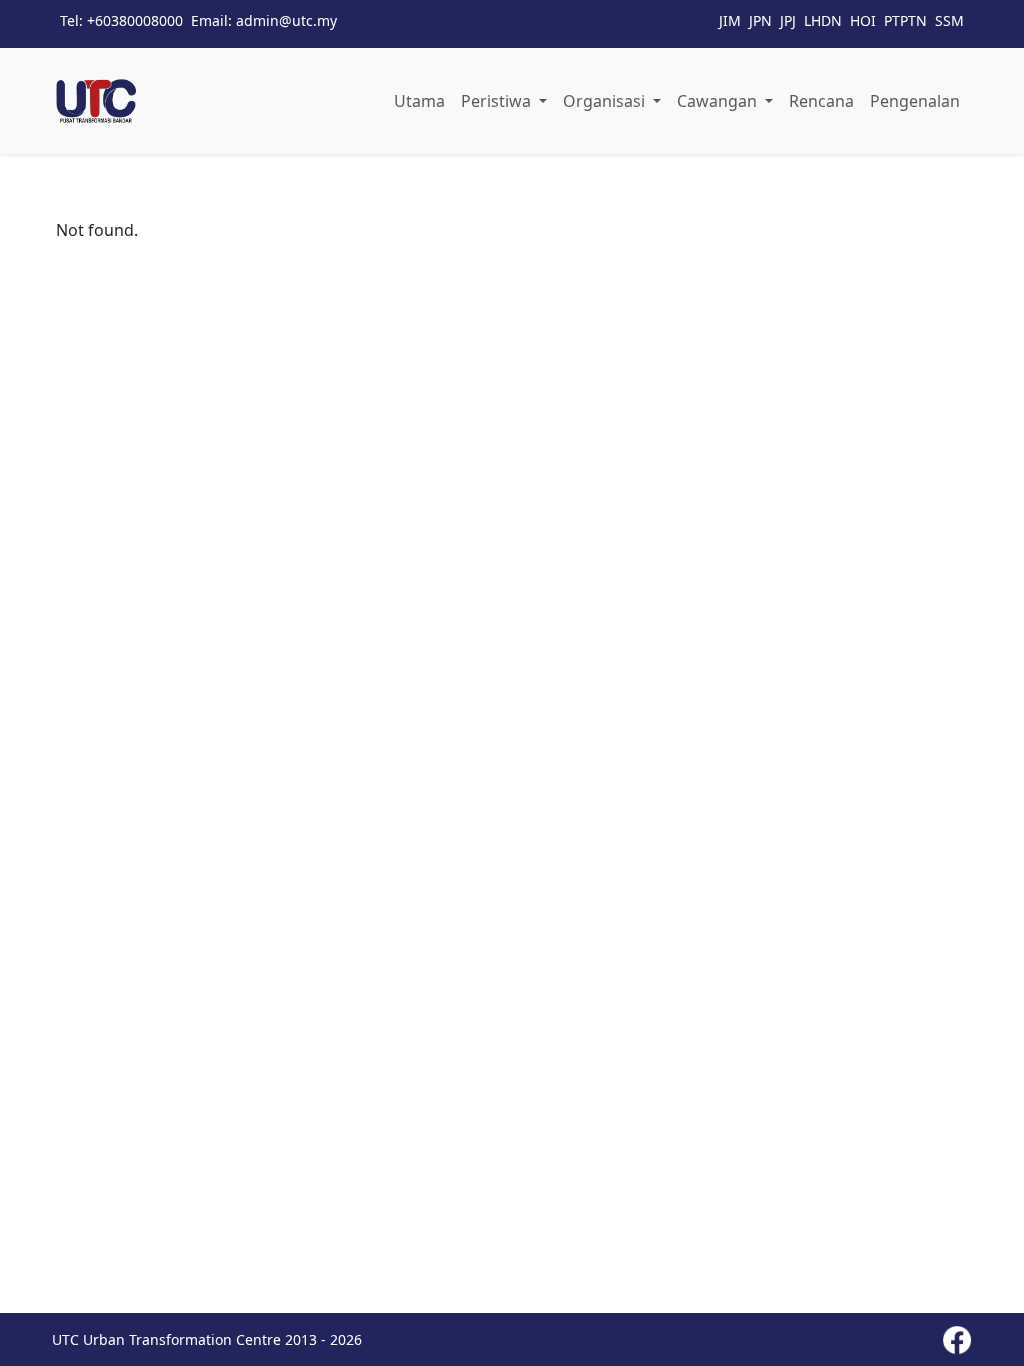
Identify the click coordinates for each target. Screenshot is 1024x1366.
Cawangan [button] (719, 101)
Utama (419, 101)
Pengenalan (915, 101)
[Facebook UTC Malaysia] (957, 1340)
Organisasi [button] (606, 101)
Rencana (821, 101)
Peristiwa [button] (498, 101)
